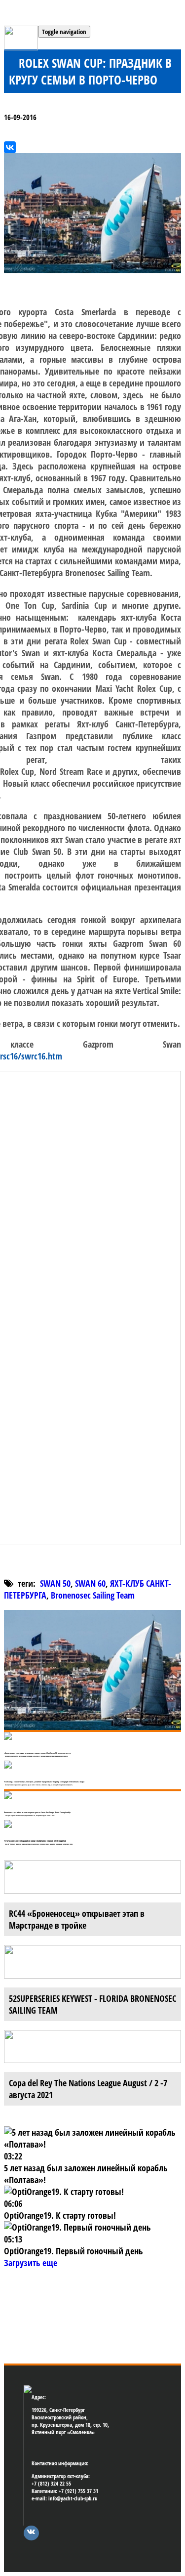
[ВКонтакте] (10, 147)
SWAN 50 (55, 1583)
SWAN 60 (90, 1583)
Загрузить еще (31, 2263)
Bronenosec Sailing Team (93, 1595)
